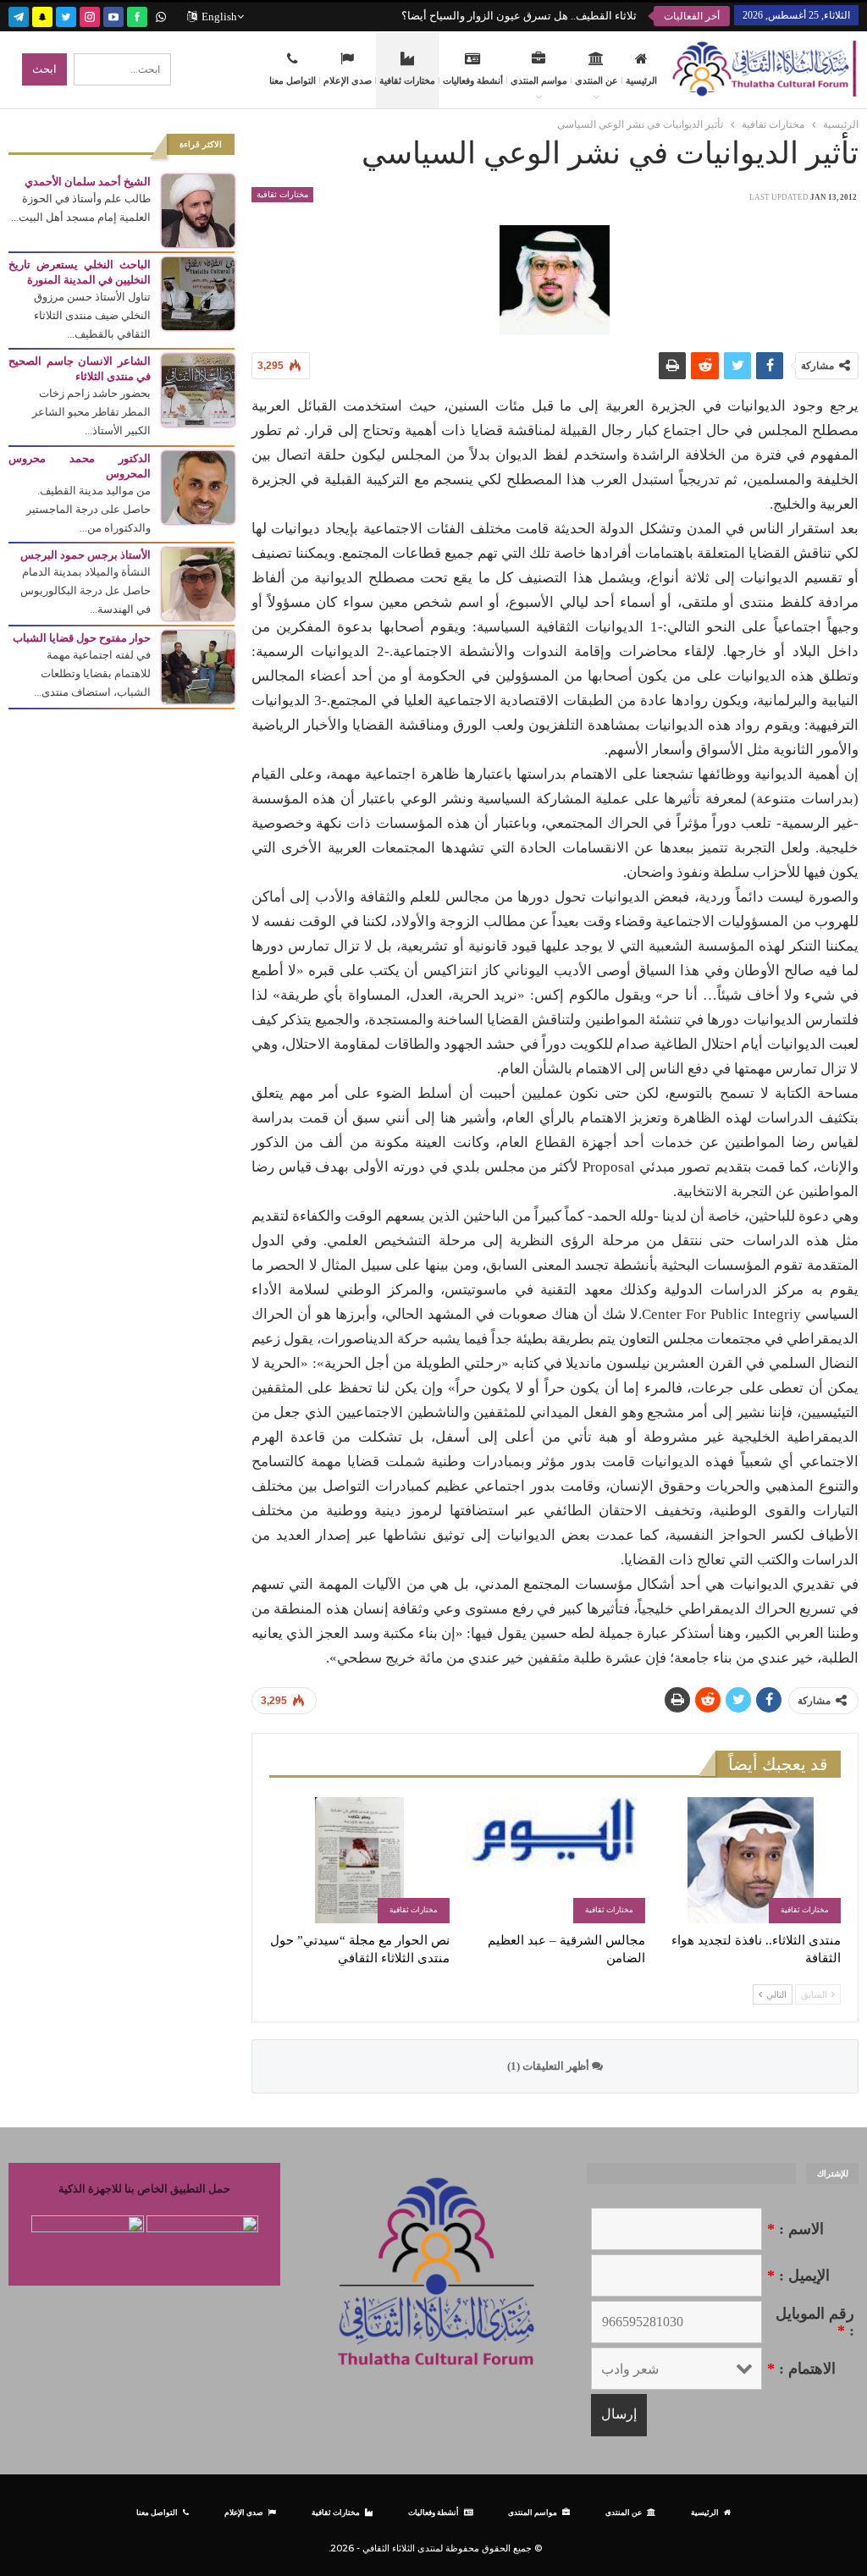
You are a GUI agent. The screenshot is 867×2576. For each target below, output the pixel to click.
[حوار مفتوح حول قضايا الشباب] (198, 666)
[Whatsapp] (161, 15)
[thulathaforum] (137, 15)
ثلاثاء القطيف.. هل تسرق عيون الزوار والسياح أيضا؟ (519, 16)
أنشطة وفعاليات (473, 80)
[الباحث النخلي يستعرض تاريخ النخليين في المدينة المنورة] (198, 292)
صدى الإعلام (348, 80)
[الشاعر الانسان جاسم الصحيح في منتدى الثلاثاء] (198, 389)
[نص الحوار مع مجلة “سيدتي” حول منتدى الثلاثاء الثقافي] (359, 1860)
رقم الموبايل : (815, 2322)
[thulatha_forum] (90, 15)
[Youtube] (113, 15)
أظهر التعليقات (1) (549, 2066)
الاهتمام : (801, 2369)
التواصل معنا (293, 80)
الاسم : (795, 2229)
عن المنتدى (596, 80)
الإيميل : (798, 2275)
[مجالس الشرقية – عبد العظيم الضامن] (555, 1860)
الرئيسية (641, 80)
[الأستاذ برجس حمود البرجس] (198, 583)
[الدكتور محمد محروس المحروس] (198, 486)
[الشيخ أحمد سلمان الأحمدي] (198, 210)
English (219, 17)
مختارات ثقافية (407, 80)
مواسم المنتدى (539, 80)
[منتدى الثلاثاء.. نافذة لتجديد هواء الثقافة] (751, 1860)
